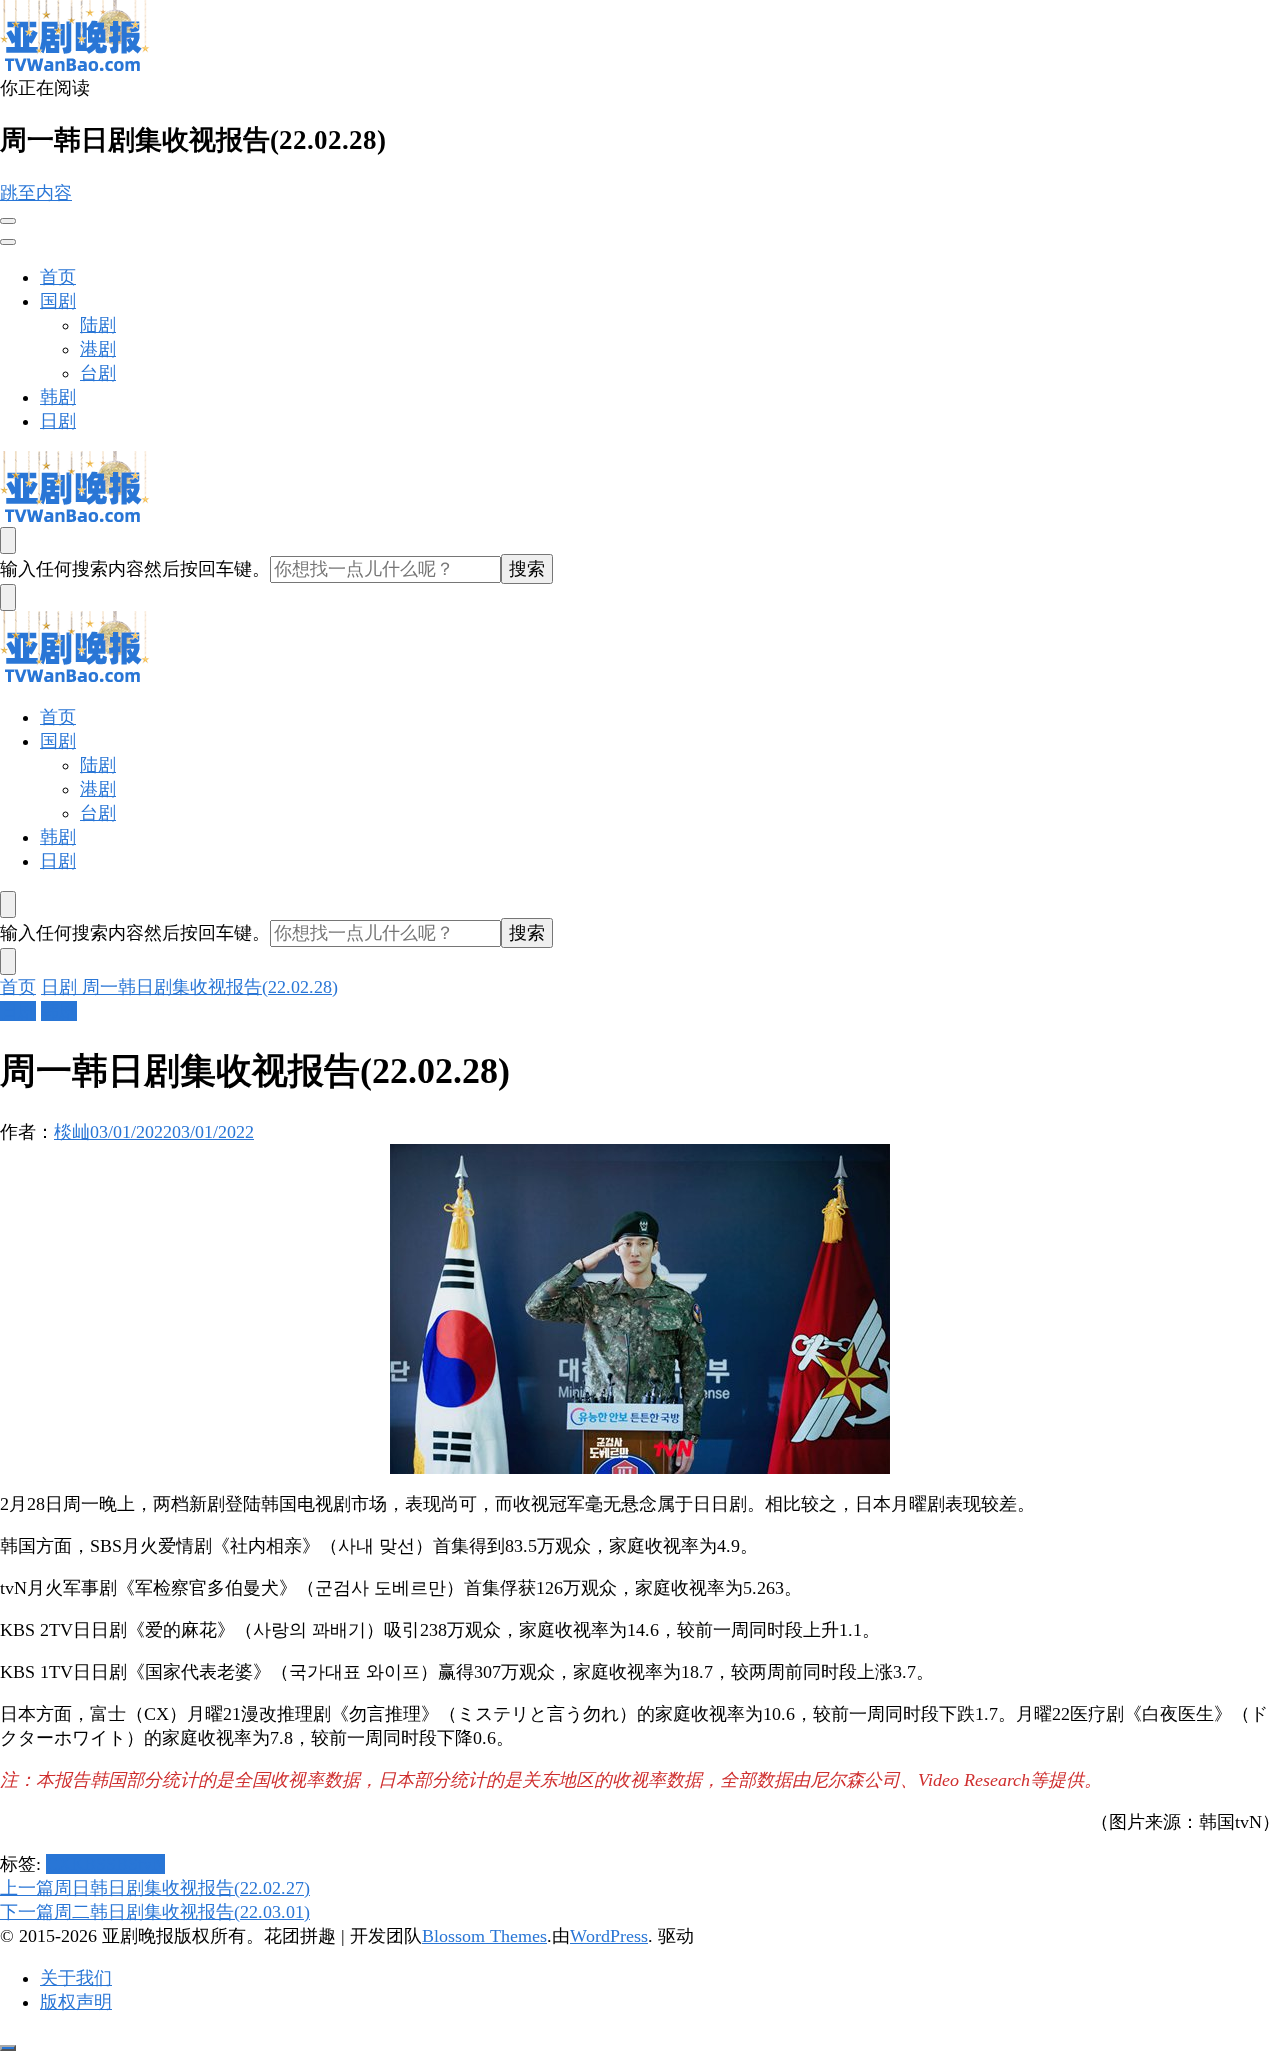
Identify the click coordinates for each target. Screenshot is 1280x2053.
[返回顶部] (8, 2048)
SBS (122, 1864)
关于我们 (76, 1978)
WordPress (609, 1936)
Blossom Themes (484, 1936)
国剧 (58, 301)
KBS (88, 1864)
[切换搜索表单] (8, 540)
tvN (151, 1864)
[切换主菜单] (8, 221)
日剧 (58, 421)
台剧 (98, 373)
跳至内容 (36, 193)
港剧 (98, 349)
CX (58, 1864)
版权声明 (76, 2002)
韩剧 (58, 397)
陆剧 (98, 325)
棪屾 (72, 1132)
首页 (58, 277)
